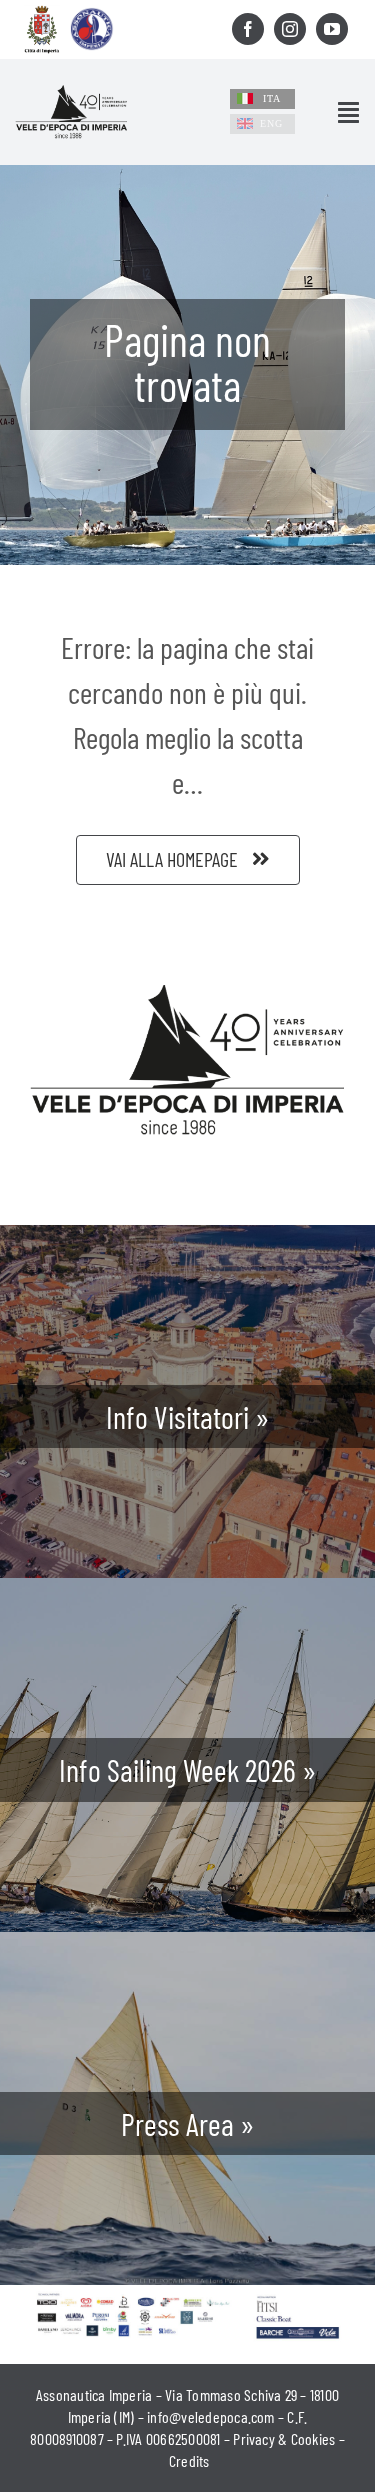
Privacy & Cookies (284, 2438)
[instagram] (290, 29)
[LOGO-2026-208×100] (71, 95)
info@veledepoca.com (211, 2416)
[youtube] (332, 29)
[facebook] (248, 29)
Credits (189, 2460)
